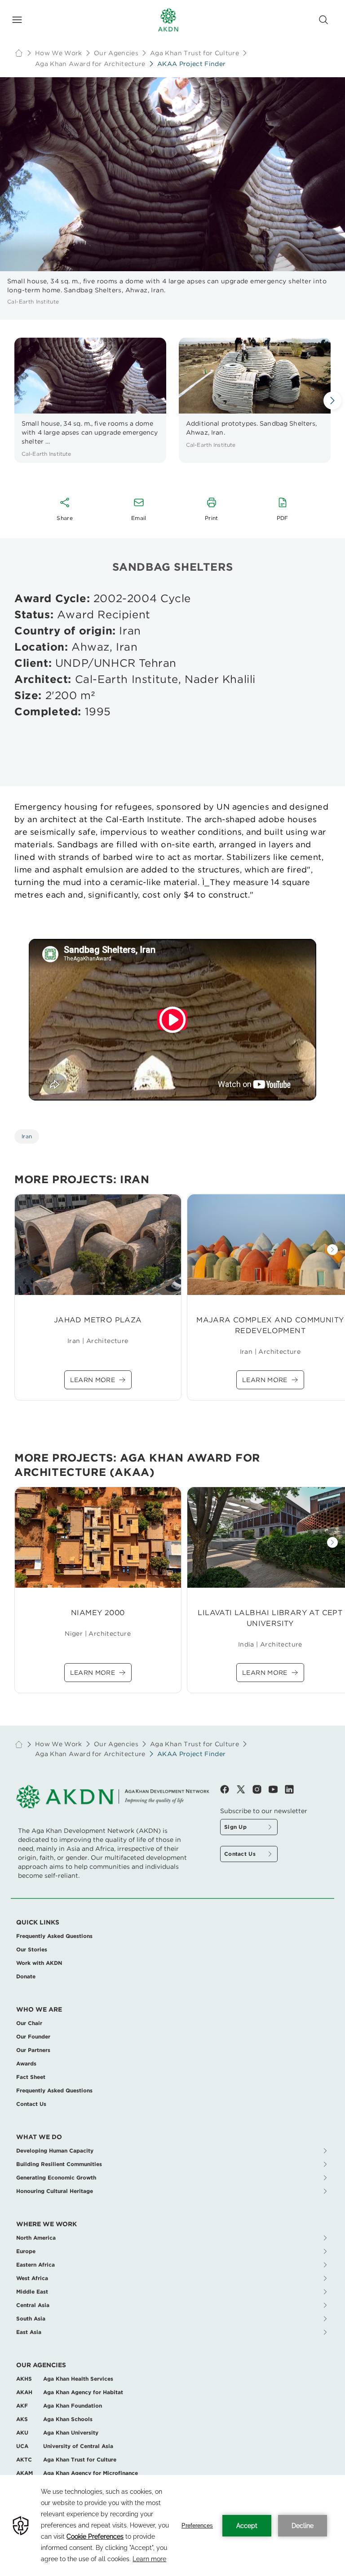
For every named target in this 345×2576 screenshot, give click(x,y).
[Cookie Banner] (172, 2525)
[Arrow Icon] (332, 401)
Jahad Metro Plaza (98, 1320)
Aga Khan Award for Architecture (90, 64)
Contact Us (31, 2104)
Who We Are (39, 2009)
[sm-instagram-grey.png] (261, 1789)
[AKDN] (168, 20)
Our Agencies (41, 2365)
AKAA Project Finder (192, 64)
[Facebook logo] (228, 1789)
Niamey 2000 (98, 1613)
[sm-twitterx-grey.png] (244, 1789)
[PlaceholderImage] (98, 1245)
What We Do (39, 2137)
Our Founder (33, 2037)
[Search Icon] (323, 20)
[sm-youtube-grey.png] (277, 1789)
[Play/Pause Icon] (172, 1020)
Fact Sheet (31, 2077)
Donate (26, 1976)
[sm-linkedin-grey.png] (289, 1789)
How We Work (59, 53)
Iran (27, 1136)
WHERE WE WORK (46, 2224)
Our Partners (33, 2050)
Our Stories (32, 1949)
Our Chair (29, 2023)
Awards (26, 2063)
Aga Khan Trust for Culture (195, 53)
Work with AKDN (39, 1963)
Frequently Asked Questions (54, 1936)
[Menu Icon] (17, 20)
